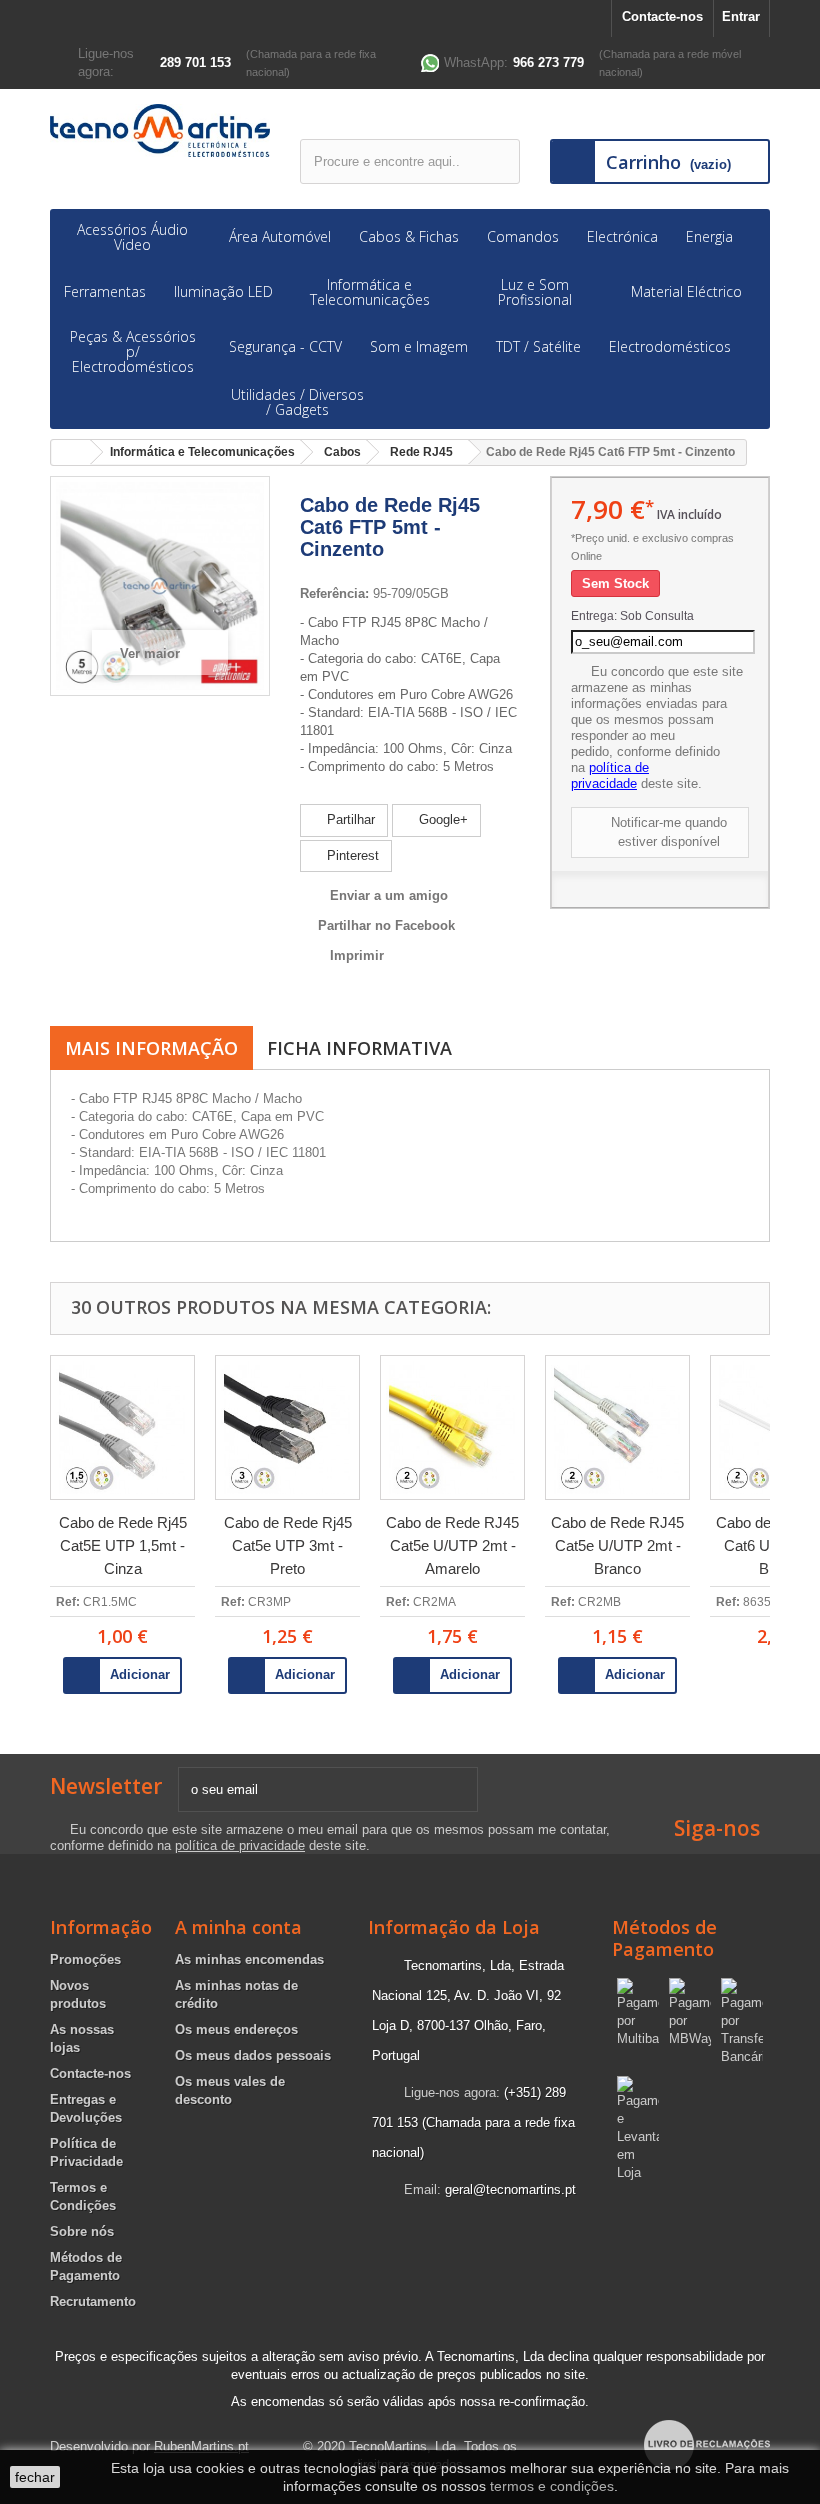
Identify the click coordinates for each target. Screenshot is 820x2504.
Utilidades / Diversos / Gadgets (297, 402)
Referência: (334, 593)
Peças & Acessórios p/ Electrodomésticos (133, 351)
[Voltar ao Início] (71, 452)
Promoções (85, 1959)
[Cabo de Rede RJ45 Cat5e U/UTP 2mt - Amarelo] (452, 1427)
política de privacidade (610, 775)
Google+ (441, 819)
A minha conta (238, 1927)
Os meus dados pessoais (253, 2055)
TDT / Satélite (538, 346)
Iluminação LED (223, 291)
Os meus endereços (236, 2029)
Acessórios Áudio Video (132, 237)
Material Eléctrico (686, 291)
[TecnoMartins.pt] (160, 130)
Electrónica (622, 236)
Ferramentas (105, 291)
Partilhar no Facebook (386, 925)
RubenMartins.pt (201, 2446)
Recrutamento (93, 2301)
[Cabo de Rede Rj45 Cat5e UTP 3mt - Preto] (287, 1427)
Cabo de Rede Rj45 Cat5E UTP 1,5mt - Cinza (123, 1545)
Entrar (741, 16)
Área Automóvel (280, 236)
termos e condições (552, 2486)
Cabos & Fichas (409, 236)
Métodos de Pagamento (664, 1938)
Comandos (523, 236)
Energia (709, 236)
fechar (35, 2477)
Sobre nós (82, 2231)
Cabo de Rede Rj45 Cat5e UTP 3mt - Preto (288, 1545)
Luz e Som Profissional (535, 292)
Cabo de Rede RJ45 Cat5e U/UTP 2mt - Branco (617, 1545)
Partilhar (349, 819)
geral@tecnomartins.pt (510, 2189)
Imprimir (357, 955)
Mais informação (151, 1048)
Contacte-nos (662, 16)
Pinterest (351, 855)
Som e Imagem (419, 346)
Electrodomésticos (670, 346)
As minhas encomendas (249, 1959)
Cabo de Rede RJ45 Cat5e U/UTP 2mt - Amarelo (452, 1545)
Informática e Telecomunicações (370, 292)
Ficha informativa (359, 1048)
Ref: (68, 1602)
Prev (22, 1516)
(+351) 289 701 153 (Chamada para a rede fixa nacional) (473, 2122)
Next (797, 1516)
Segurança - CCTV (285, 346)
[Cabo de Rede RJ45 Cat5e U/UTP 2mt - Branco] (617, 1427)
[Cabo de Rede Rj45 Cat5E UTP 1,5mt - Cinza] (122, 1427)
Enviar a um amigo (389, 895)
